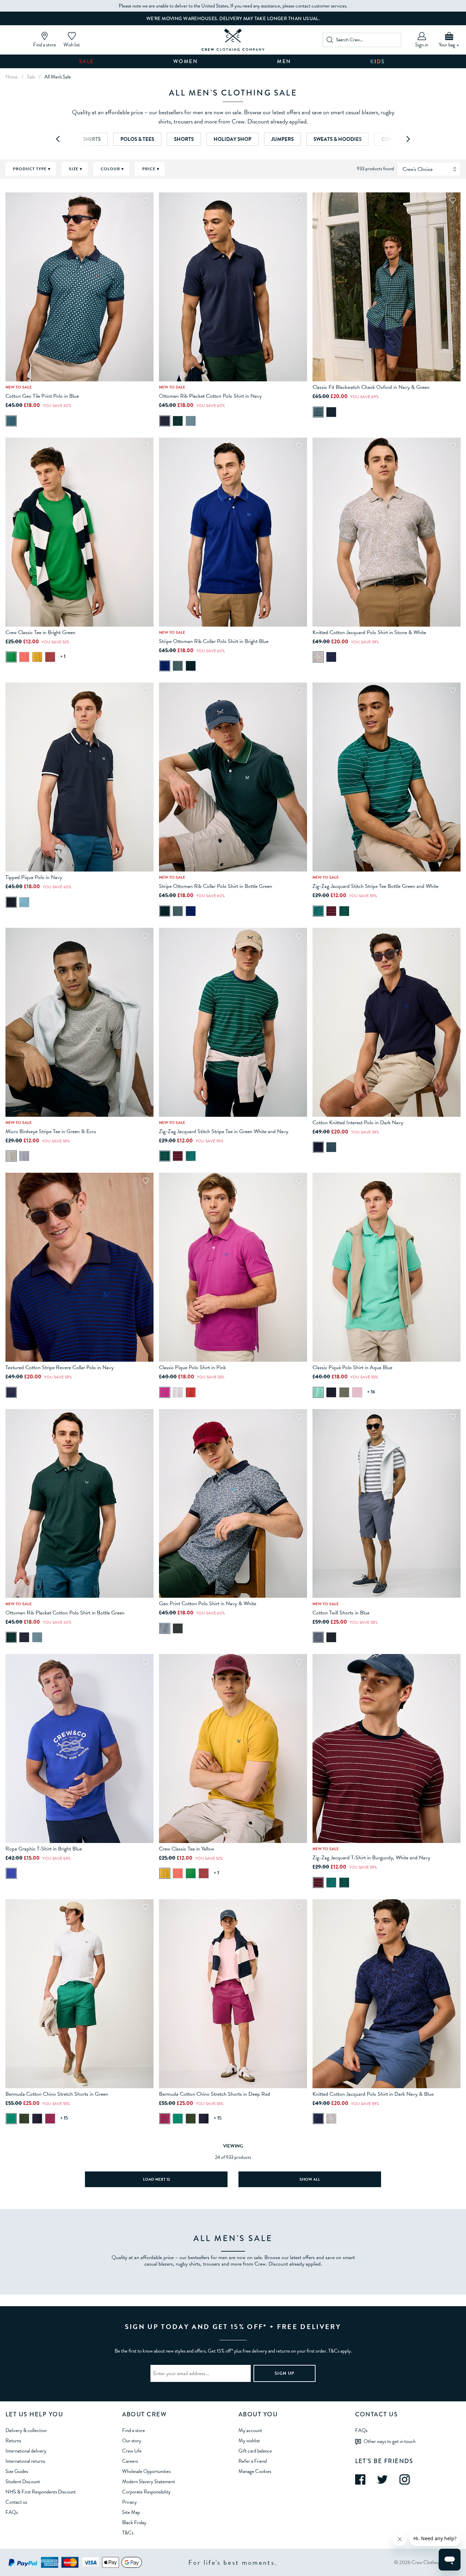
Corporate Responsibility (146, 2492)
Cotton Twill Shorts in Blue (341, 1613)
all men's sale (58, 77)
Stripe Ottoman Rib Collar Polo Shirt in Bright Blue (214, 641)
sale (31, 77)
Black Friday (134, 2522)
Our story (132, 2441)
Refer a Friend (253, 2461)
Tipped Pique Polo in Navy (34, 877)
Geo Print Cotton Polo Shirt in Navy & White (208, 1604)
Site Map (131, 2512)
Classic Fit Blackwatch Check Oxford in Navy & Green (371, 387)
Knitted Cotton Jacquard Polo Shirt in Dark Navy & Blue (373, 2094)
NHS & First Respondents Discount (41, 2492)
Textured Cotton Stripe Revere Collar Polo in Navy (60, 1367)
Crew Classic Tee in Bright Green (40, 632)
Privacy (129, 2502)
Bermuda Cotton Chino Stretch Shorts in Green (57, 2094)
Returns (13, 2441)
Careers (130, 2461)
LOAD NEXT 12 (156, 2179)
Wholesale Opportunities (146, 2471)
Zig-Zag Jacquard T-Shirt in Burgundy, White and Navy (371, 1858)
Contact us (16, 2502)
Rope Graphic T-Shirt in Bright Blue (44, 1849)
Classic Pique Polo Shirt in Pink (192, 1367)
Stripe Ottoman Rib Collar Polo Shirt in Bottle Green (216, 886)
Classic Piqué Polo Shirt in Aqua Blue (352, 1367)
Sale (87, 61)
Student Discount (23, 2482)
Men (284, 61)
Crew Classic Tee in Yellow (187, 1849)
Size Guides (17, 2471)
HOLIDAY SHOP (232, 139)
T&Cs (128, 2533)
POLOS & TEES (137, 139)
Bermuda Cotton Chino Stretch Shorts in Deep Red (215, 2094)
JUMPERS (282, 139)
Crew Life (132, 2451)
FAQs (12, 2512)
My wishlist (249, 2441)
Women (186, 61)
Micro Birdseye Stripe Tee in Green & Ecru (51, 1131)
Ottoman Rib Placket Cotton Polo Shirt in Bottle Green (65, 1613)
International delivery (26, 2451)
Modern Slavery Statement (149, 2482)
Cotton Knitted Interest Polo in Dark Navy (358, 1123)
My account (250, 2430)
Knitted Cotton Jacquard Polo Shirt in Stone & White (369, 632)
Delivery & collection (26, 2430)
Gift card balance (255, 2451)
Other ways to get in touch (390, 2441)
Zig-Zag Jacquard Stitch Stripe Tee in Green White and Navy (224, 1131)
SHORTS (184, 139)
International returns (25, 2461)
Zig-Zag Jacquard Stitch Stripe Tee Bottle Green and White (375, 886)
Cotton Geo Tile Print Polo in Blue (42, 396)
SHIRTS (92, 139)
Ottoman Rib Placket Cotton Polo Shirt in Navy (210, 396)
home (12, 77)
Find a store (134, 2430)
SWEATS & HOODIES (338, 139)
